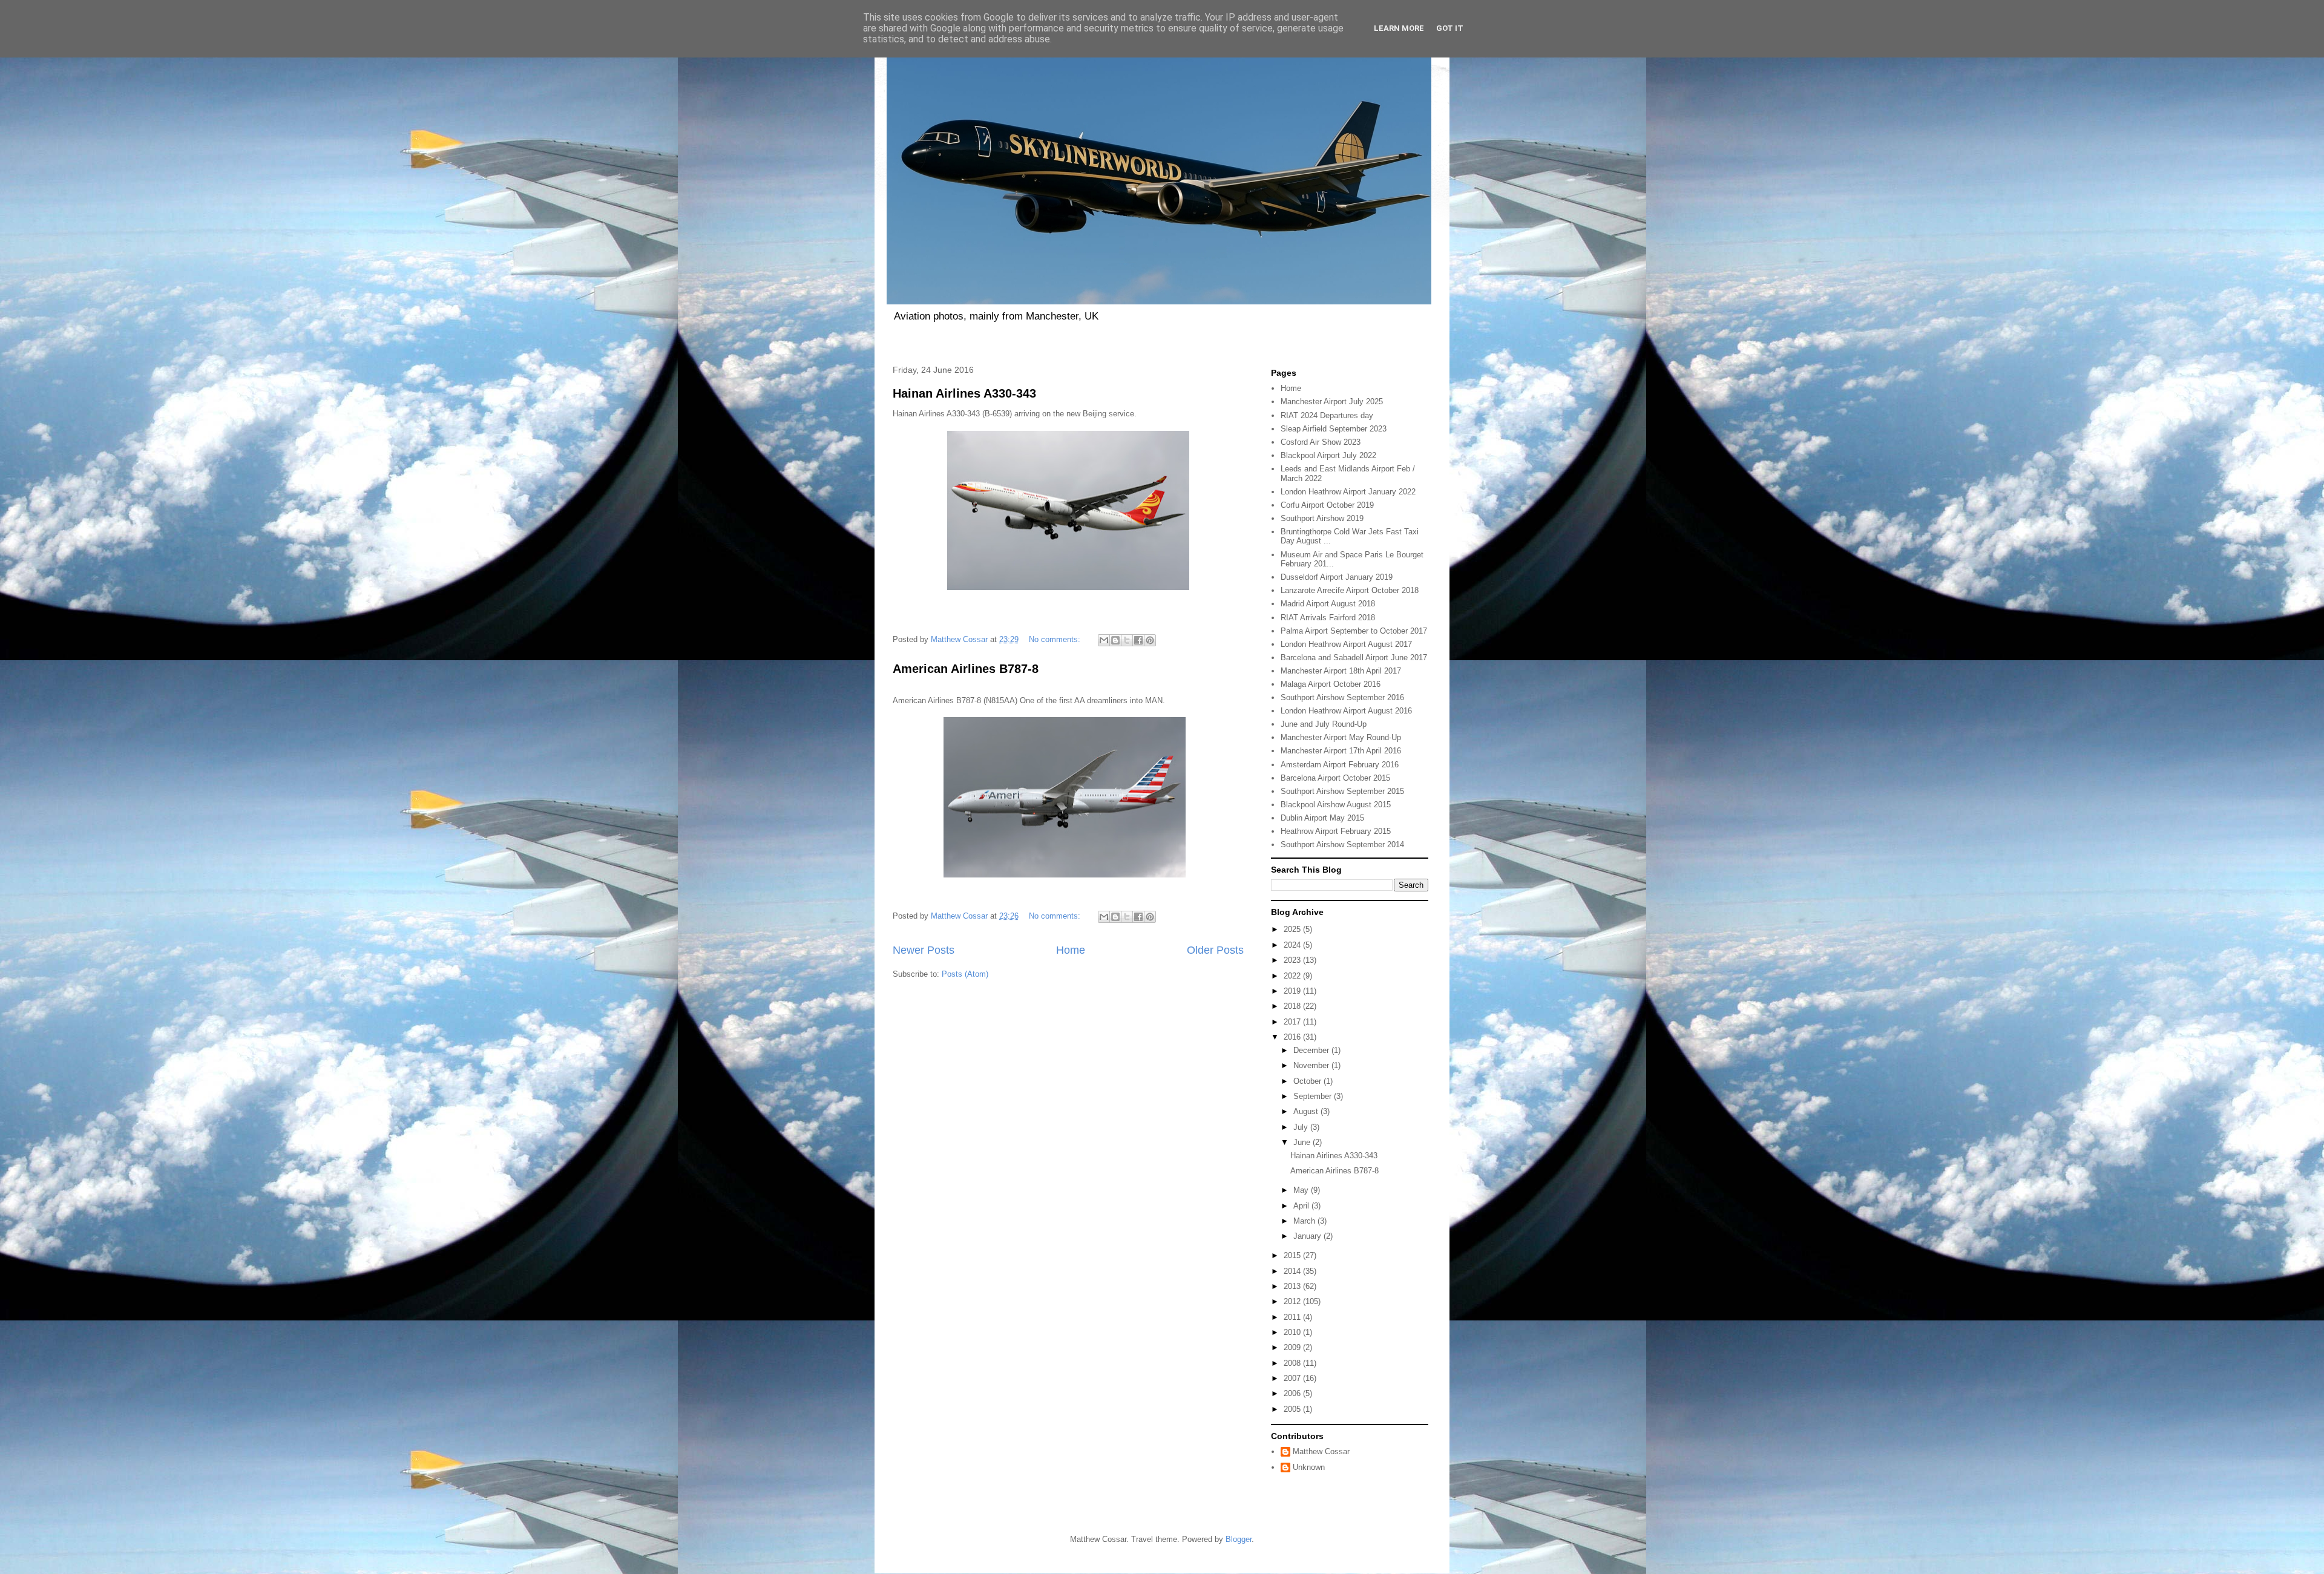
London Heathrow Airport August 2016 (1346, 711)
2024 (1293, 945)
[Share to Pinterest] (1150, 640)
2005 (1293, 1409)
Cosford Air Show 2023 (1321, 442)
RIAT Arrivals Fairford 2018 (1328, 618)
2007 (1293, 1378)
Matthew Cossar (1321, 1451)
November (1312, 1065)
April (1302, 1206)
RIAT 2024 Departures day (1327, 415)
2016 (1293, 1037)
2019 (1293, 991)
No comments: (1056, 639)
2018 (1293, 1006)
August (1307, 1111)
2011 (1293, 1317)
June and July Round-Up (1324, 724)
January (1308, 1236)
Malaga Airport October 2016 (1331, 684)
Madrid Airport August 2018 (1328, 604)
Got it (1450, 28)
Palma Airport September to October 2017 (1354, 631)
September (1314, 1096)
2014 (1293, 1271)
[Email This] (1104, 640)
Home (1071, 950)
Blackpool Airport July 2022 (1328, 455)
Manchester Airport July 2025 (1332, 402)
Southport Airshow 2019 (1322, 518)
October (1308, 1081)
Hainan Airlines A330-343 (964, 393)
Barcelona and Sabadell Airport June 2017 (1354, 657)
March (1305, 1221)
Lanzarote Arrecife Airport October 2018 (1350, 590)
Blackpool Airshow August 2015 (1336, 805)
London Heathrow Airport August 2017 (1346, 644)
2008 (1293, 1363)
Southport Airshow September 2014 (1342, 844)
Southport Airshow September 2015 (1342, 791)
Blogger (1239, 1539)
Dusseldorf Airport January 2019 (1337, 577)
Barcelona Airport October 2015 (1335, 778)
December (1312, 1050)
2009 (1293, 1347)
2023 (1293, 960)
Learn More (1399, 28)
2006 (1293, 1393)
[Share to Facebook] (1138, 640)
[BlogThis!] (1115, 640)
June (1303, 1142)
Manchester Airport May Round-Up (1341, 737)
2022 (1293, 976)
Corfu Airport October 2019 (1327, 505)
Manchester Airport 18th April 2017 (1341, 671)
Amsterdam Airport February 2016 (1340, 765)
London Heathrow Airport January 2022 (1348, 492)
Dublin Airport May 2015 (1322, 818)
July (1302, 1127)
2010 (1293, 1332)
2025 (1293, 929)
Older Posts (1215, 950)
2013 (1293, 1286)
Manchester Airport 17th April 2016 (1341, 751)
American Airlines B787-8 (966, 669)
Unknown (1309, 1467)
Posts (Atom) (965, 974)
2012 (1293, 1301)
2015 (1293, 1255)
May (1302, 1190)
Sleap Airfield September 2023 (1334, 429)
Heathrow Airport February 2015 (1336, 831)
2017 (1293, 1022)
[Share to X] (1127, 640)
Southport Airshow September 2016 (1342, 697)
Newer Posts (924, 950)
